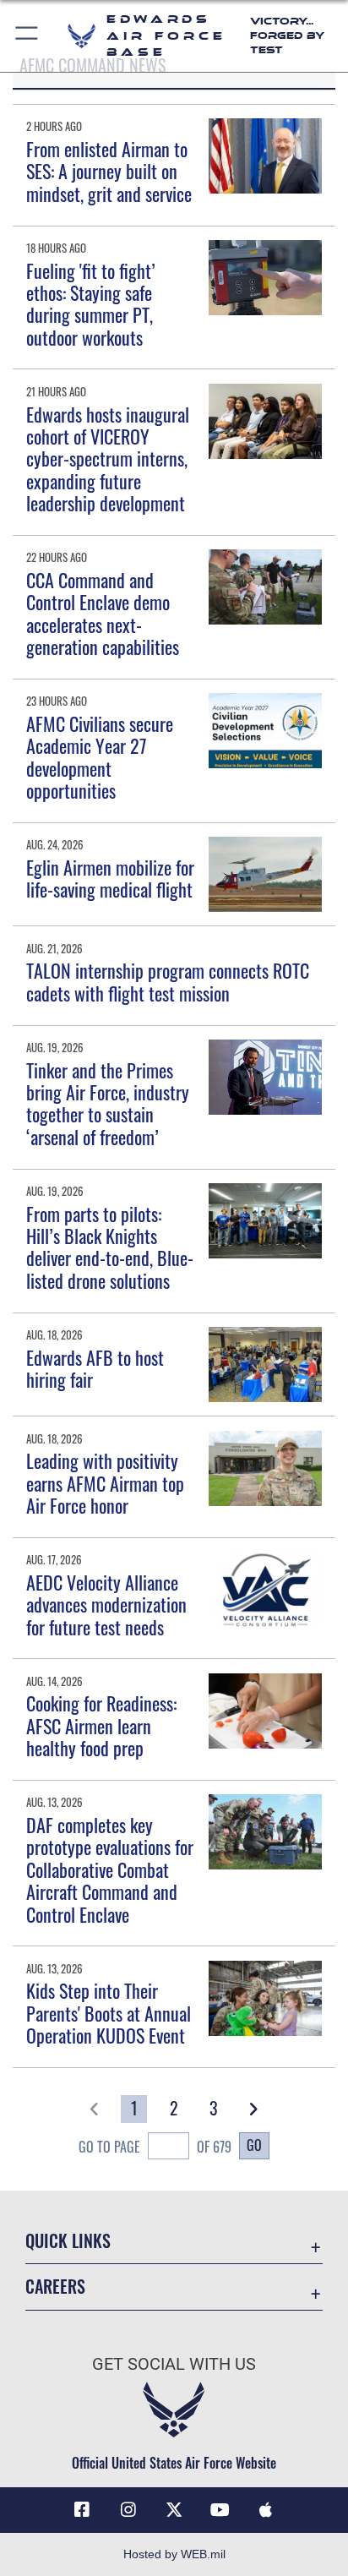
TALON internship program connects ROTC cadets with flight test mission (168, 981)
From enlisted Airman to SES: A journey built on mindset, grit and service (109, 171)
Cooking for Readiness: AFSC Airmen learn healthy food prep (101, 1725)
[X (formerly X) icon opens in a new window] (174, 2510)
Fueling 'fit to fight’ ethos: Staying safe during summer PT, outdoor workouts (91, 304)
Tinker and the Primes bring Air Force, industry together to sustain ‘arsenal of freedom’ (108, 1103)
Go (254, 2145)
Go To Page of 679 (155, 2147)
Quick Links (68, 2241)
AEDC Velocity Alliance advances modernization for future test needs (106, 1605)
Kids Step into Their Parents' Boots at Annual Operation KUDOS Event (109, 2013)
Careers (55, 2287)
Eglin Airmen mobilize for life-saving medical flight (110, 878)
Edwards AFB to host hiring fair (95, 1368)
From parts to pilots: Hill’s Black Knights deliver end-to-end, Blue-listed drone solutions (110, 1247)
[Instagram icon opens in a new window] (128, 2510)
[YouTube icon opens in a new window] (220, 2510)
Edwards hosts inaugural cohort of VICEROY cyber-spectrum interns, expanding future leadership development (108, 459)
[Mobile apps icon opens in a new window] (266, 2510)
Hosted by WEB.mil (174, 2554)
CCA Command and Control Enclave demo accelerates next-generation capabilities (103, 613)
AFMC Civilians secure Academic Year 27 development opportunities (100, 757)
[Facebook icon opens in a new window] (82, 2510)
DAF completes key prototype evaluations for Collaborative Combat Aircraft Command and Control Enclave (110, 1869)
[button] (27, 36)
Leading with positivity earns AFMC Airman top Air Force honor (105, 1483)
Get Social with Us (174, 2364)
